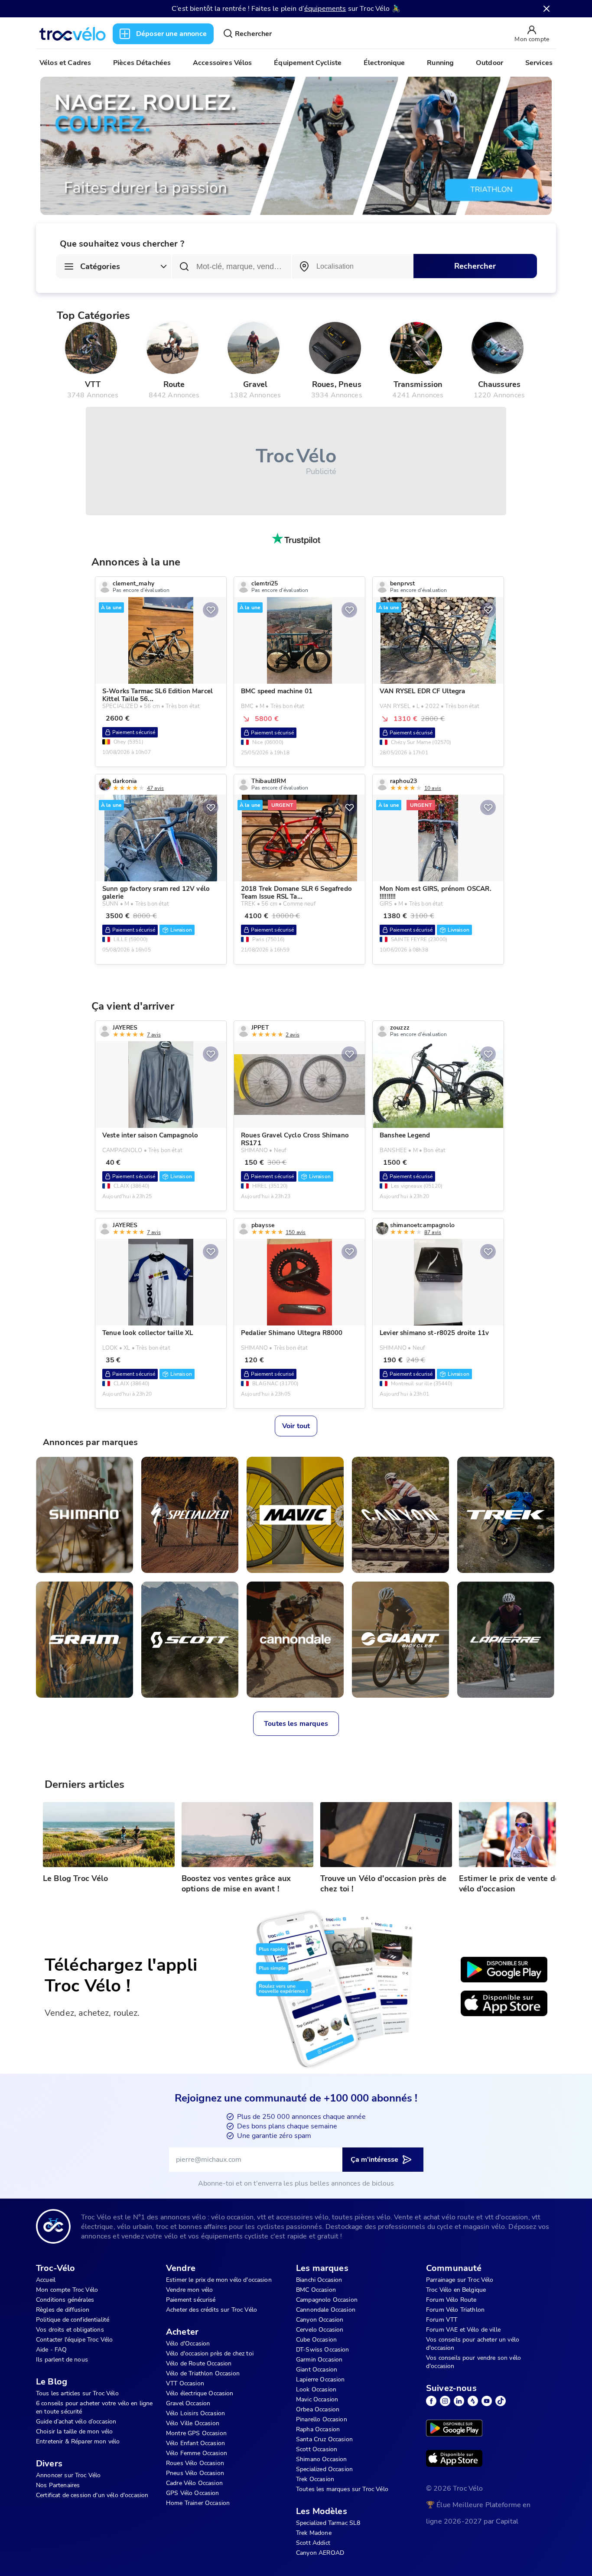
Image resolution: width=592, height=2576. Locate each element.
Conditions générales (65, 2300)
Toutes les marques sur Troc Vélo (342, 2489)
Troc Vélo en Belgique (456, 2290)
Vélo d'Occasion (188, 2344)
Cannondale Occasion (326, 2310)
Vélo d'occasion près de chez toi (210, 2353)
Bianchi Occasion (319, 2280)
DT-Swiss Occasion (323, 2350)
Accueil (46, 2280)
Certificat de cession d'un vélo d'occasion (92, 2495)
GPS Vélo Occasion (193, 2493)
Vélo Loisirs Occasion (195, 2413)
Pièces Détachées (142, 63)
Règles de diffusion (63, 2310)
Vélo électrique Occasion (200, 2393)
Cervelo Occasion (320, 2330)
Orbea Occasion (318, 2409)
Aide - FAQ (52, 2350)
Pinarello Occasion (322, 2419)
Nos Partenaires (58, 2485)
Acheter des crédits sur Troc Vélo (211, 2310)
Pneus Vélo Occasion (195, 2473)
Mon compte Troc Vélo (67, 2290)
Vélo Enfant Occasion (195, 2443)
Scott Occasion (317, 2449)
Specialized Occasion (324, 2469)
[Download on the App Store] (504, 2004)
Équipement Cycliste (308, 63)
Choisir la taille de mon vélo (74, 2431)
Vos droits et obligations (70, 2330)
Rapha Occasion (318, 2429)
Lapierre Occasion (320, 2379)
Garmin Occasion (319, 2360)
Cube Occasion (316, 2340)
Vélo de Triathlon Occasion (203, 2373)
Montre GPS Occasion (196, 2433)
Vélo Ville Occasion (193, 2423)
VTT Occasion (185, 2383)
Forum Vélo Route (451, 2300)
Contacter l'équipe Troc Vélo (74, 2340)
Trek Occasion (315, 2479)
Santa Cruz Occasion (324, 2439)
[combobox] (353, 266)
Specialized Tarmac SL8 (328, 2523)
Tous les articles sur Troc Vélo (77, 2393)
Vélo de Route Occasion (199, 2363)
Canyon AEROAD (320, 2553)
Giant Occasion (317, 2370)
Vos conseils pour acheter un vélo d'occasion (473, 2344)
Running (440, 63)
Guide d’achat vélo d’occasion (76, 2422)
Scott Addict (313, 2543)
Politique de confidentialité (73, 2320)
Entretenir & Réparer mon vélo (78, 2441)
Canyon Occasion (320, 2320)
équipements (325, 9)
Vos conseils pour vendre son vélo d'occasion (473, 2362)
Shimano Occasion (321, 2459)
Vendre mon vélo (189, 2290)
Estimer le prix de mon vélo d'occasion (219, 2280)
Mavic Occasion (317, 2399)
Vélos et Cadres (65, 63)
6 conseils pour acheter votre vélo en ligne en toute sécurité (94, 2407)
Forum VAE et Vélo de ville (463, 2330)
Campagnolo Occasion (327, 2300)
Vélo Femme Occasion (197, 2453)
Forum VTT (442, 2320)
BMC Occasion (316, 2290)
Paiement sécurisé (191, 2300)
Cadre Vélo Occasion (194, 2483)
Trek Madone (314, 2533)
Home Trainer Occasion (198, 2503)
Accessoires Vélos (223, 63)
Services (539, 63)
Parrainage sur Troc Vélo (460, 2280)
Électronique (384, 63)
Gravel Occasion (188, 2403)
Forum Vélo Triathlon (455, 2310)
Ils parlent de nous (62, 2360)
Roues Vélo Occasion (195, 2463)
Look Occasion (316, 2389)
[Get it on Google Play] (504, 1970)
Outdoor (490, 63)
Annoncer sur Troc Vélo (68, 2475)
